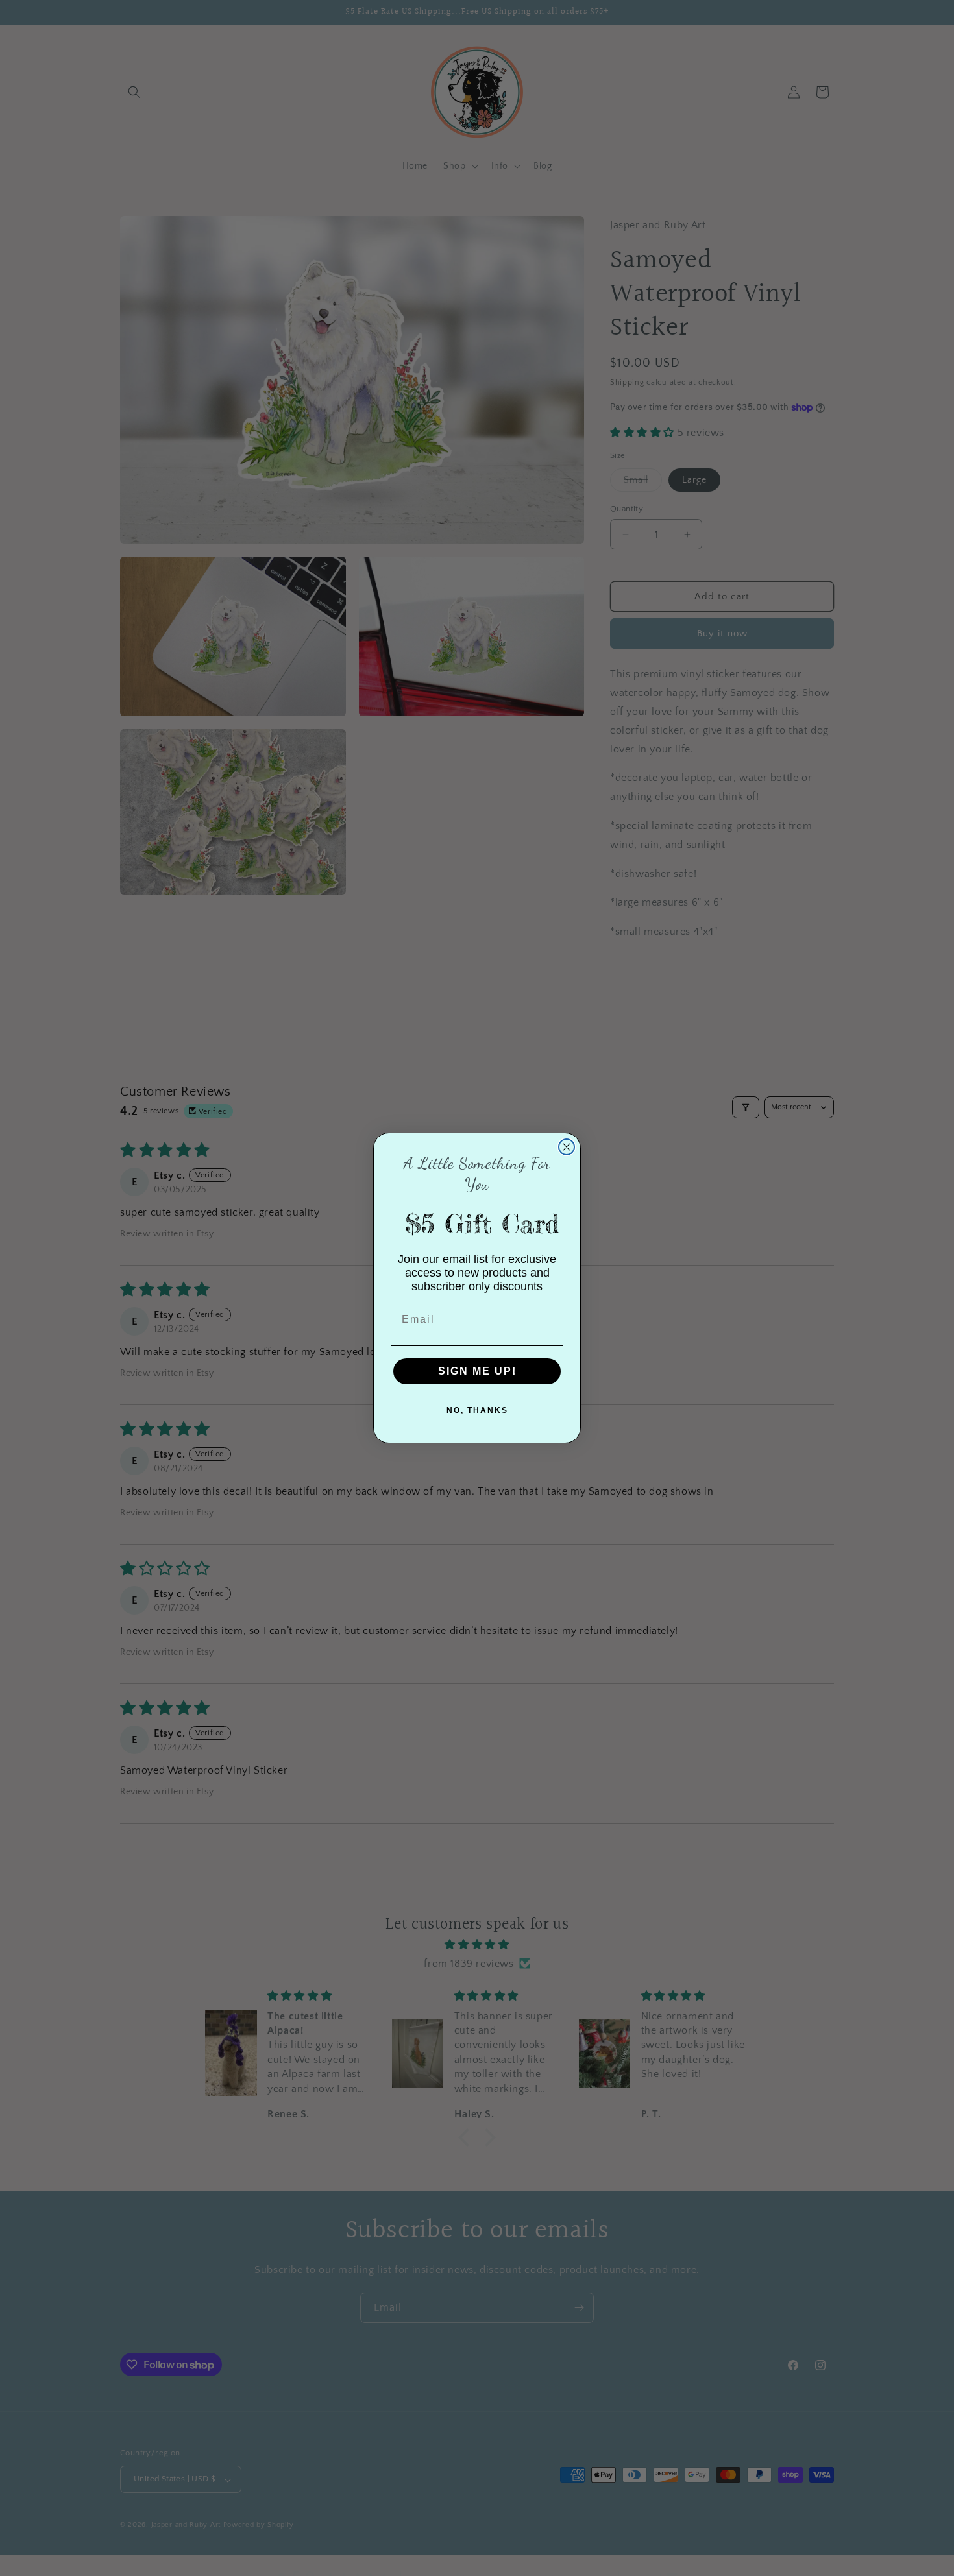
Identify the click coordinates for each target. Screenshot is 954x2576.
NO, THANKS (477, 1410)
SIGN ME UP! (477, 1371)
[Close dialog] (567, 1147)
